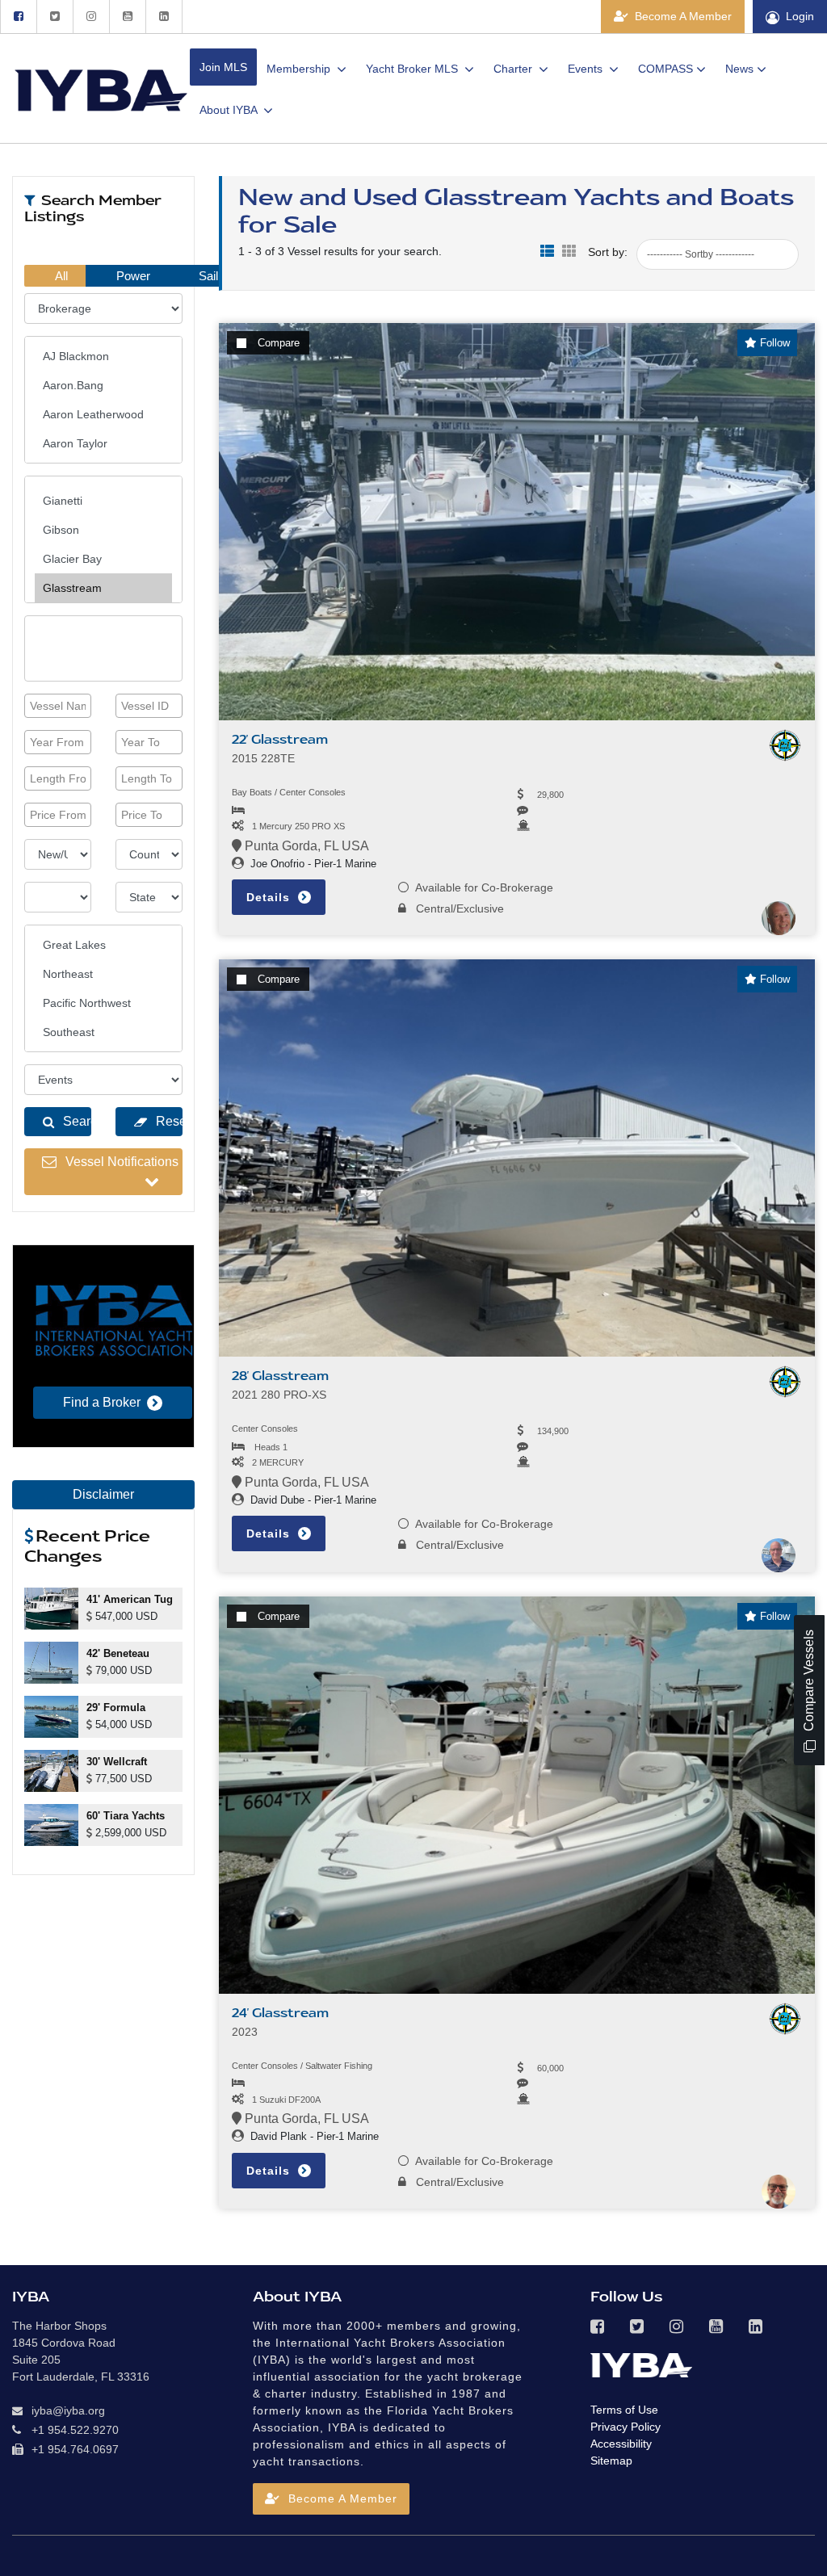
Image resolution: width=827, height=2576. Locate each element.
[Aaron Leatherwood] (103, 414)
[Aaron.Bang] (103, 385)
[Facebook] (18, 17)
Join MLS (223, 67)
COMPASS (665, 69)
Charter (514, 69)
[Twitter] (55, 17)
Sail (207, 276)
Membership (300, 69)
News (739, 69)
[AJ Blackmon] (103, 356)
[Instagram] (91, 17)
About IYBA (230, 110)
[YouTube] (127, 17)
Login (800, 16)
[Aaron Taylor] (103, 443)
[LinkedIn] (164, 17)
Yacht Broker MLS (413, 69)
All (60, 276)
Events (587, 69)
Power (132, 276)
